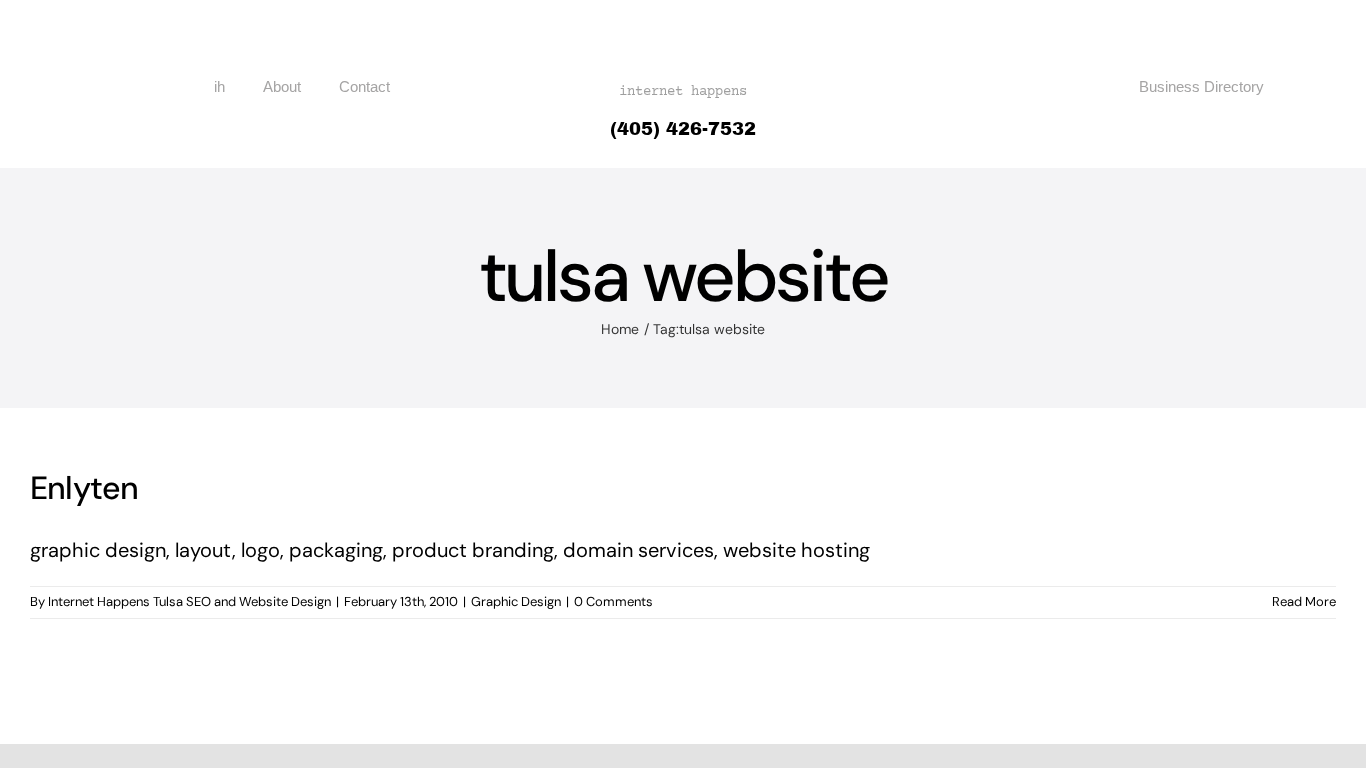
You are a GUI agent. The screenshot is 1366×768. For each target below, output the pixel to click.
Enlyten (84, 488)
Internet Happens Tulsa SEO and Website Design (189, 601)
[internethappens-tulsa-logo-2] (683, 22)
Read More (1304, 601)
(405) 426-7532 (683, 129)
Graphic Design (516, 601)
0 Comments (613, 601)
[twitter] (1310, 87)
